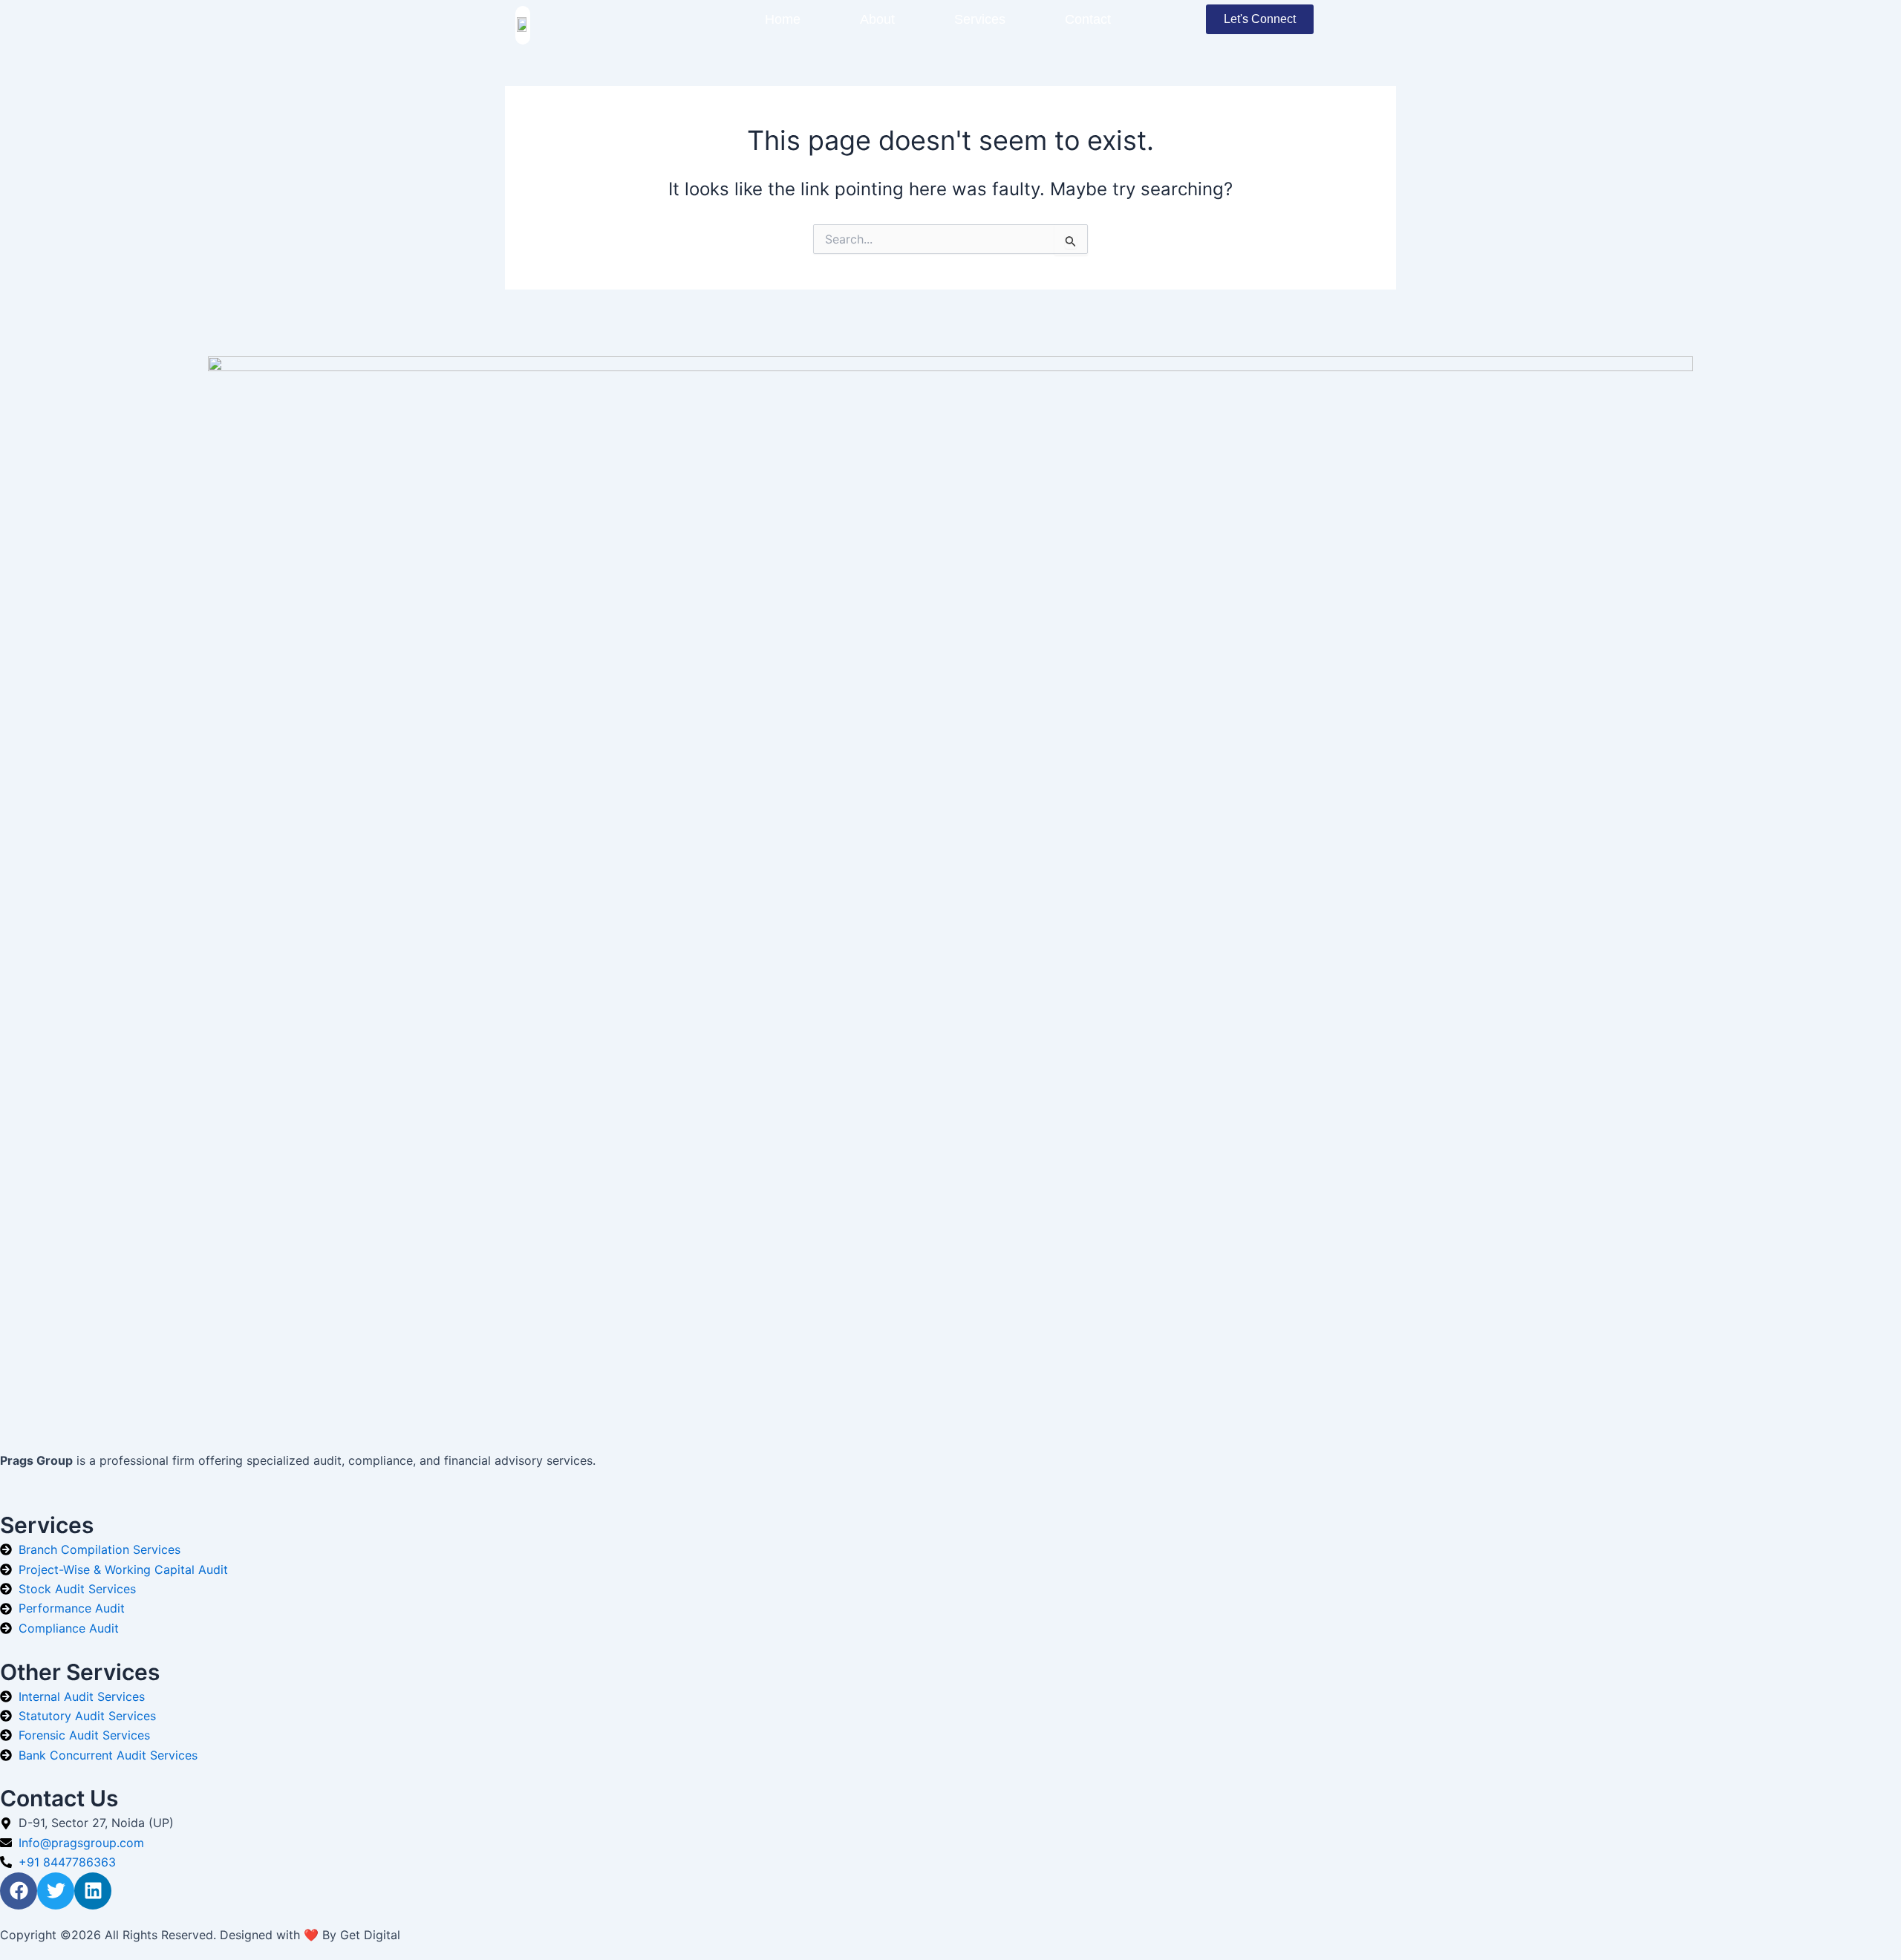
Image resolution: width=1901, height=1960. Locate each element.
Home (783, 19)
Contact (1088, 19)
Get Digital (370, 1935)
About (877, 19)
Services (980, 19)
